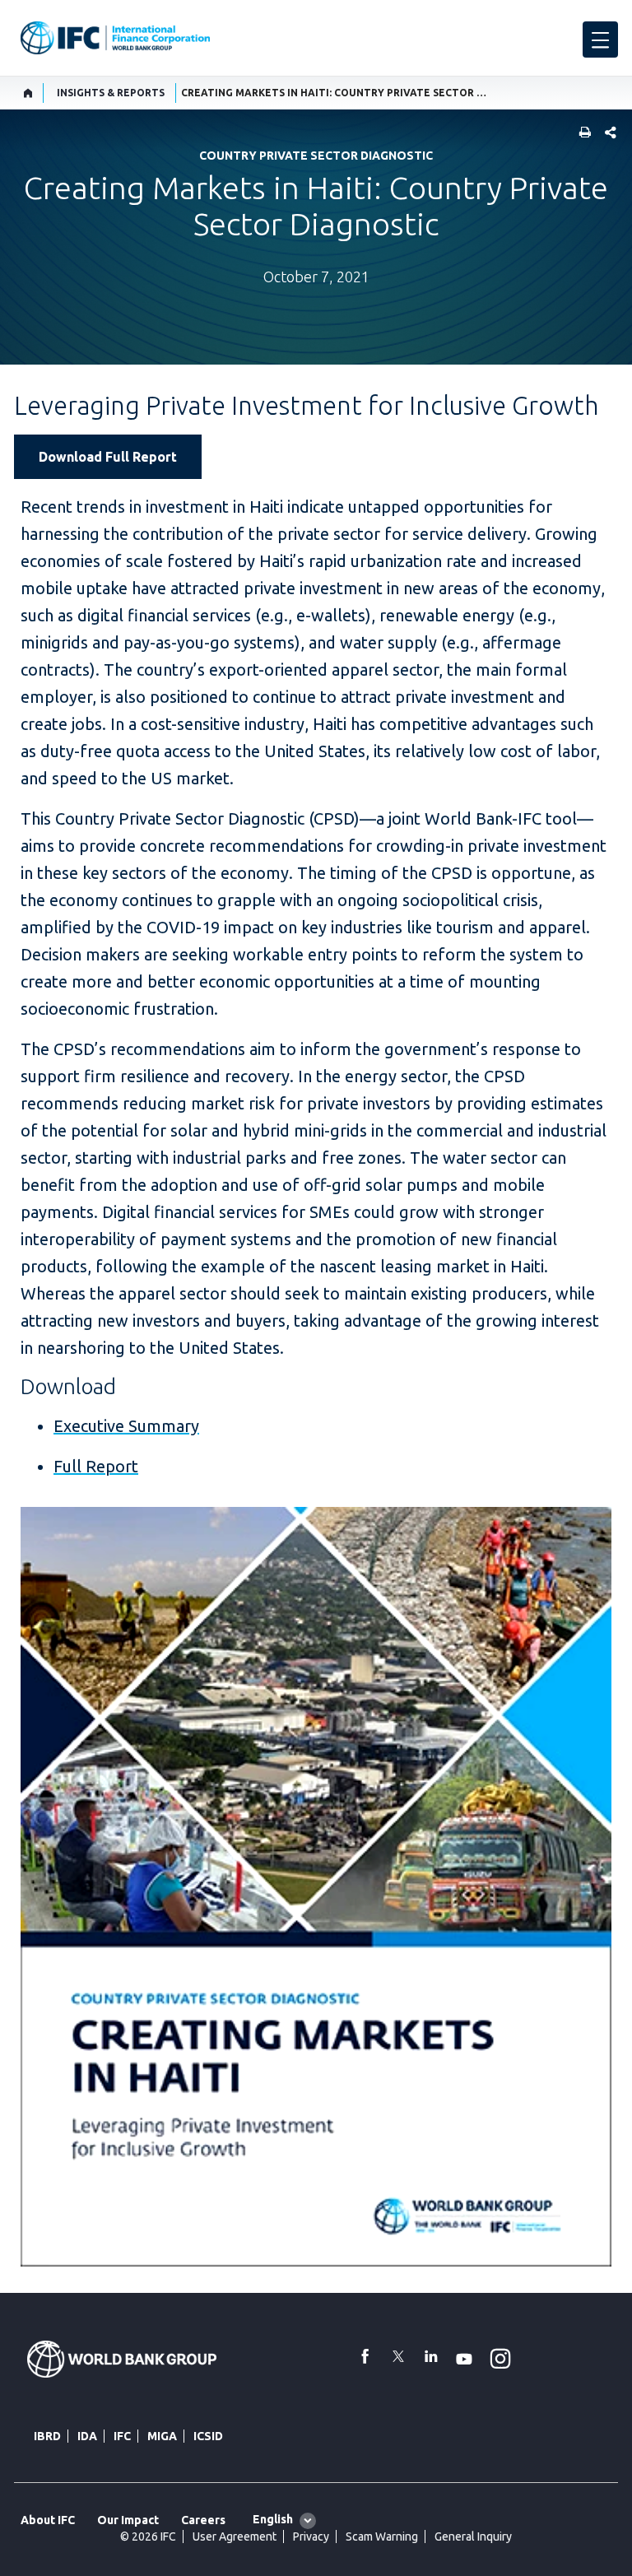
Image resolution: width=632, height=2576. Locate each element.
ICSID (208, 2436)
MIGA (162, 2436)
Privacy (311, 2536)
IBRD (47, 2436)
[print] (581, 134)
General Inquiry (473, 2536)
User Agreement (235, 2536)
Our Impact (128, 2520)
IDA (87, 2436)
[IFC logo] (115, 38)
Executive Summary (126, 1426)
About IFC (48, 2520)
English (273, 2519)
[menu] (600, 40)
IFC (122, 2436)
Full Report (96, 1466)
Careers (203, 2520)
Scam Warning (382, 2536)
